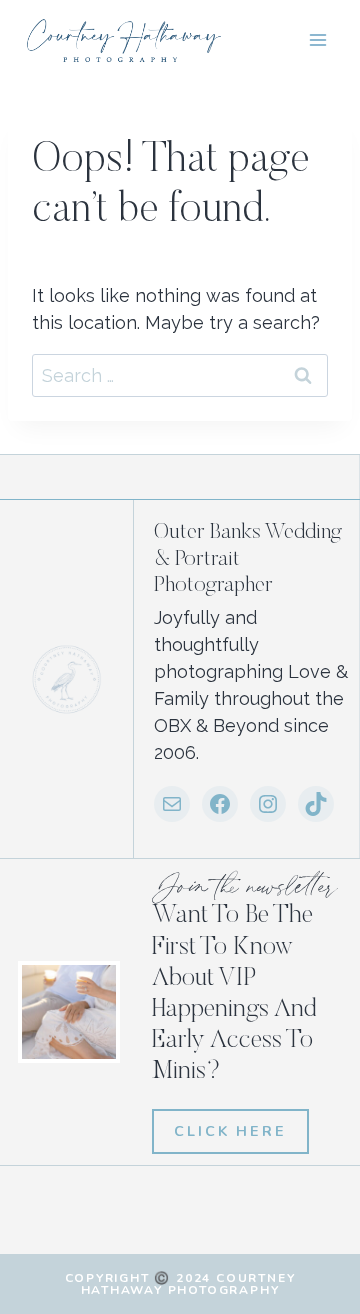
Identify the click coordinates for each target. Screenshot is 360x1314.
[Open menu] (317, 39)
